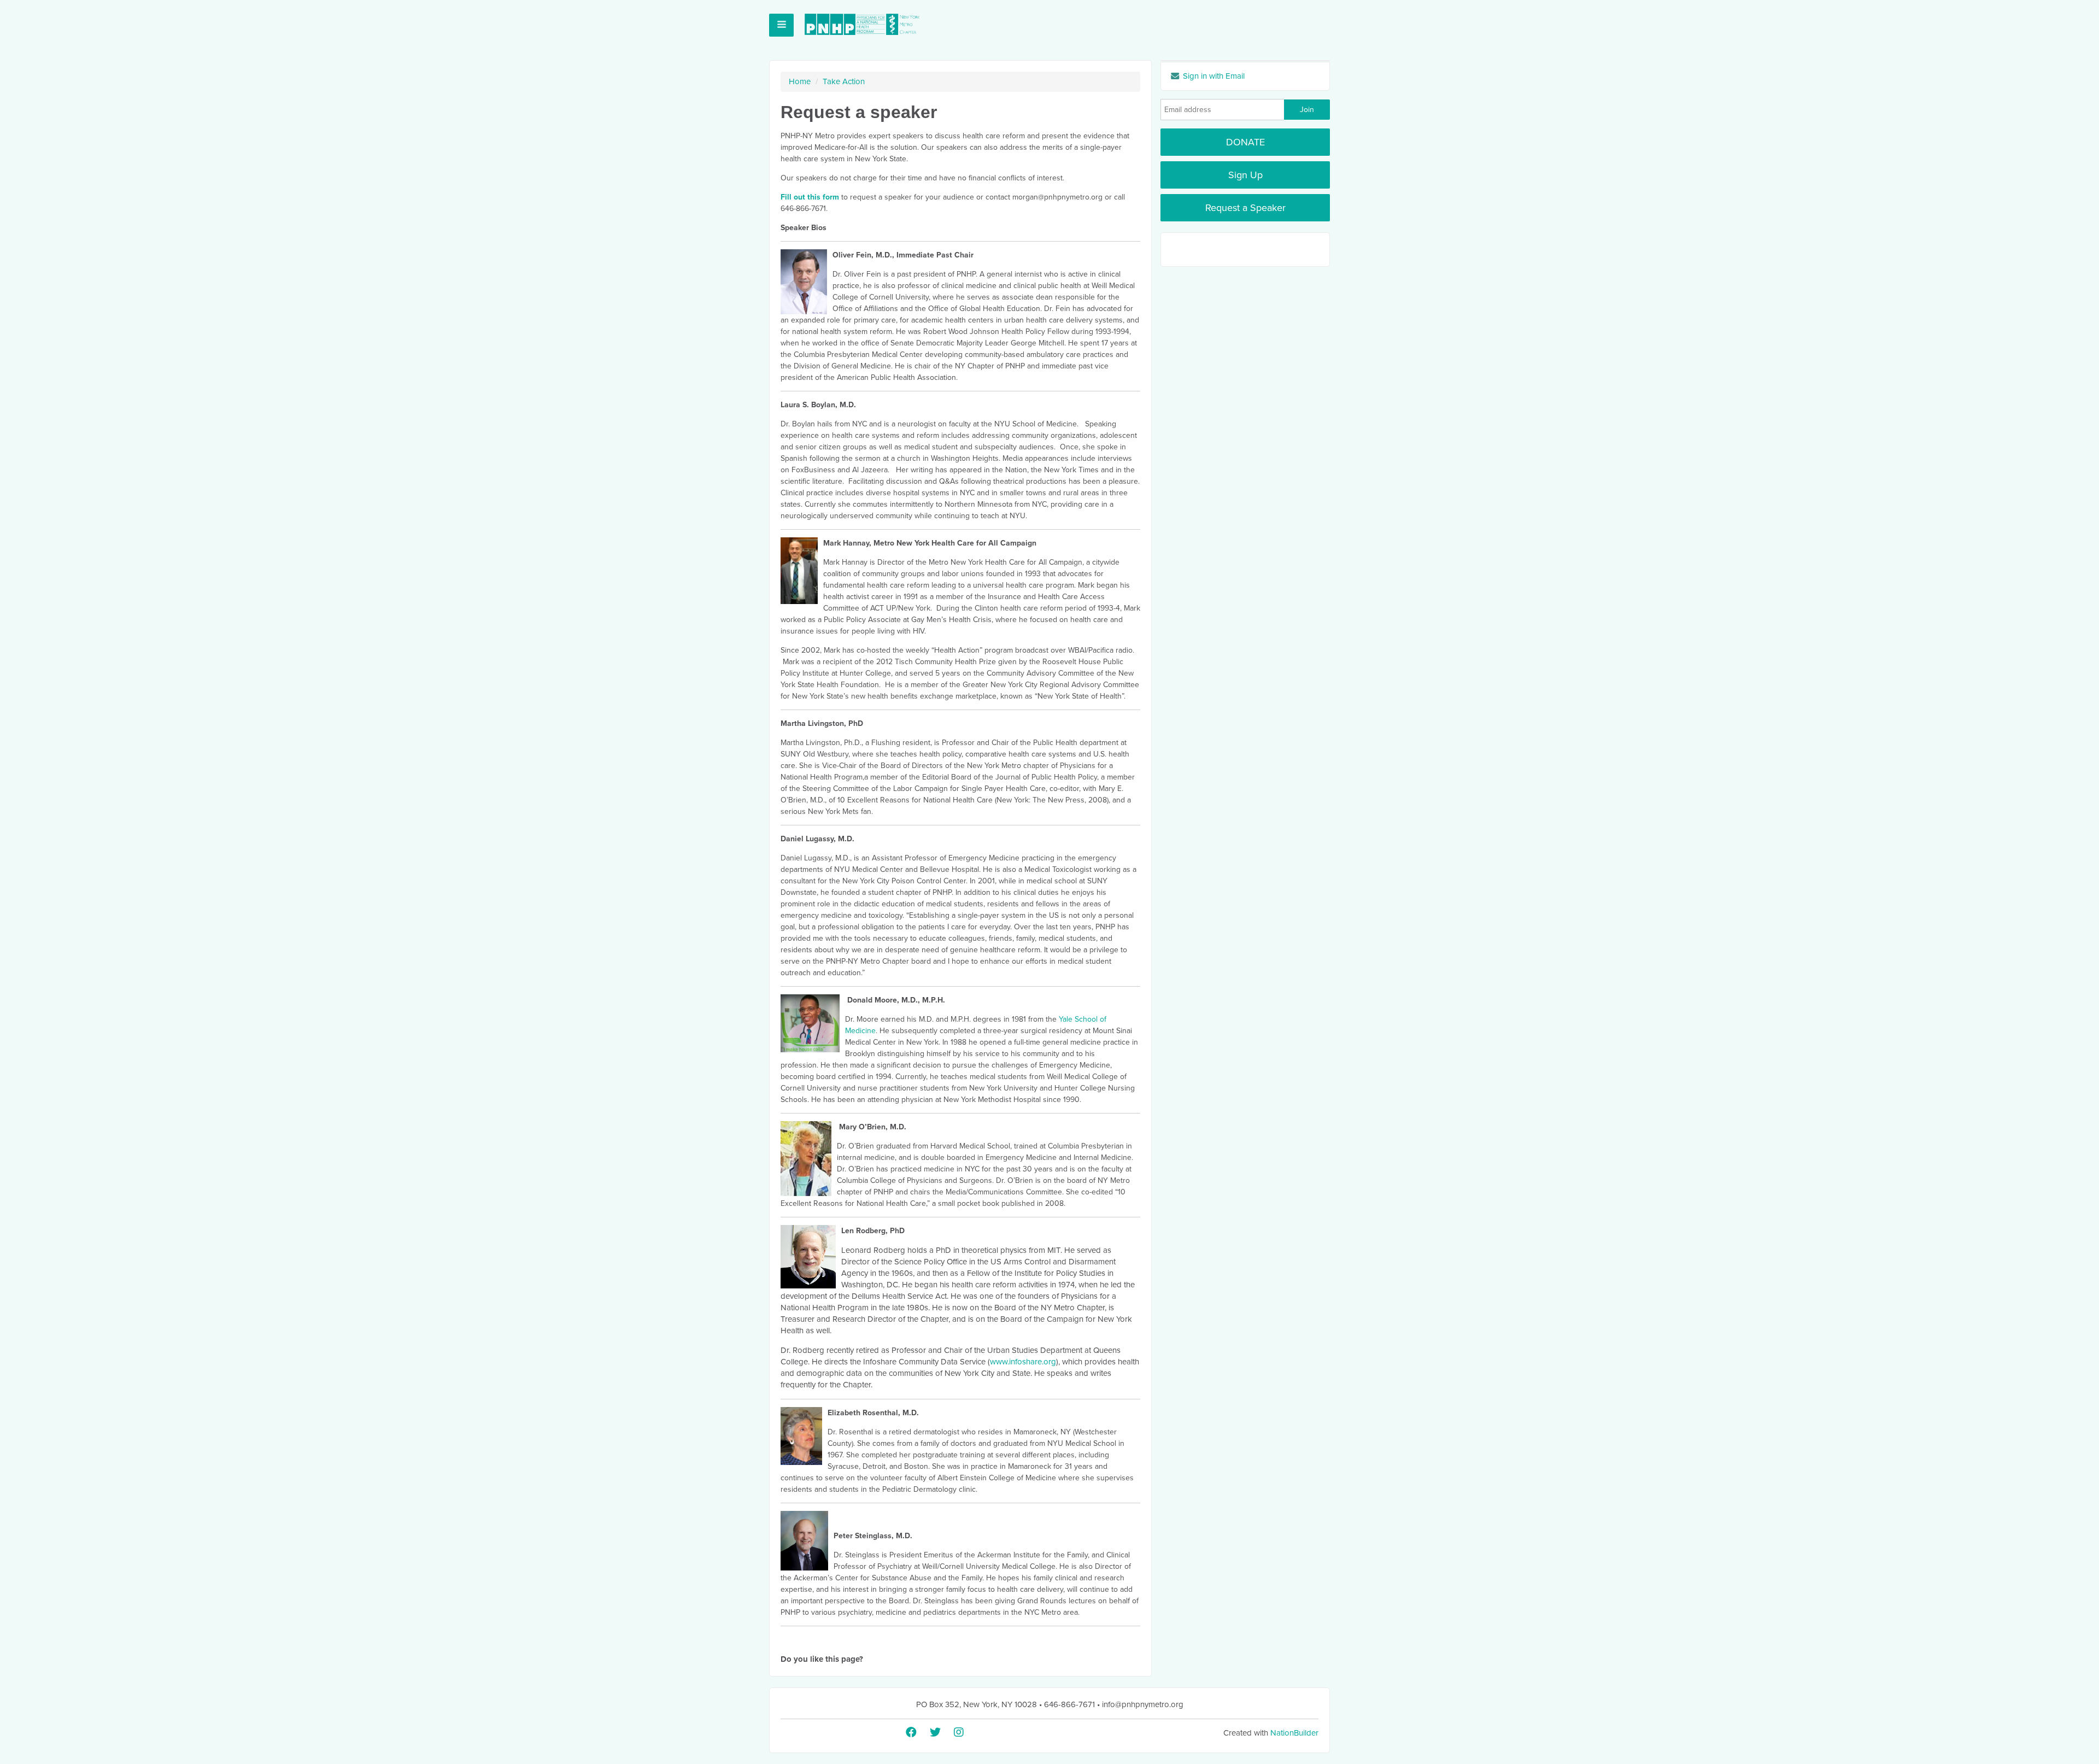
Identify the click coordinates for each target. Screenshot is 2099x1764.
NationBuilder (1294, 1733)
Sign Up (1245, 175)
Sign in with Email (1213, 76)
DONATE (1245, 142)
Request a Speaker (1245, 208)
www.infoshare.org (1023, 1362)
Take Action (844, 81)
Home (800, 81)
